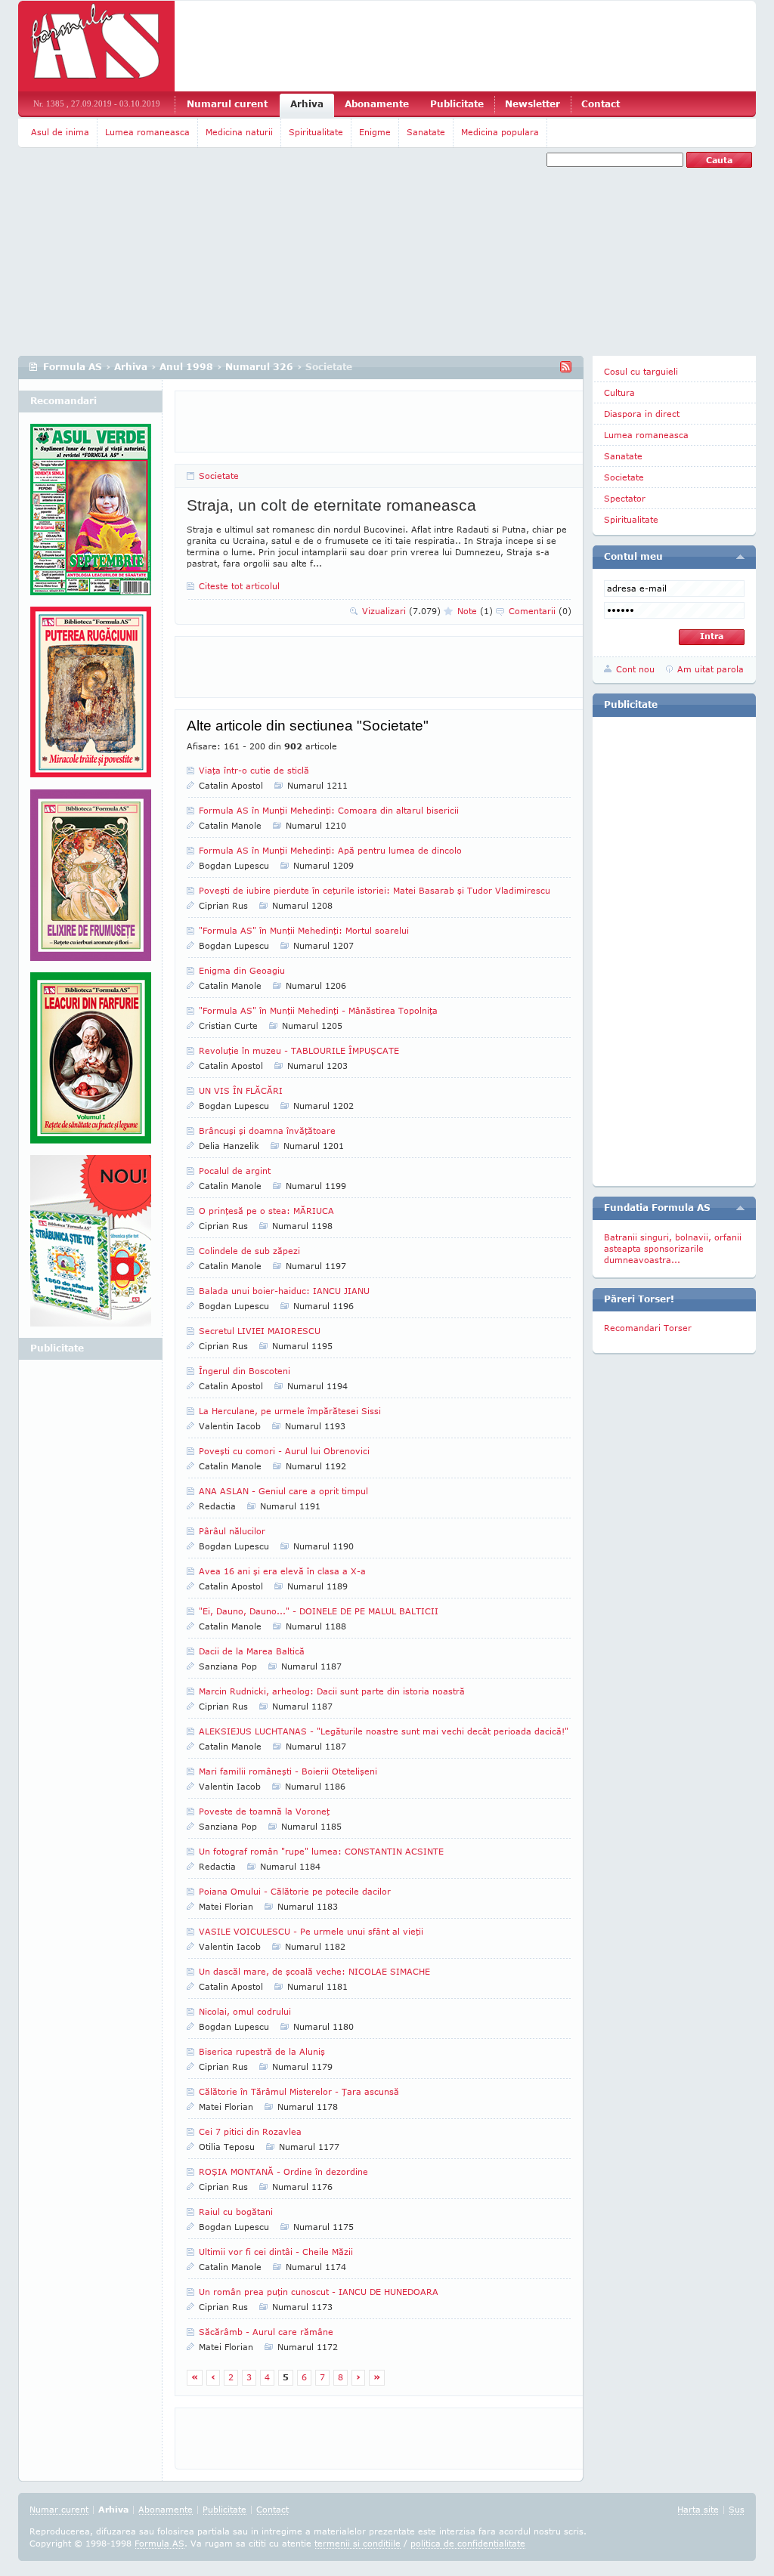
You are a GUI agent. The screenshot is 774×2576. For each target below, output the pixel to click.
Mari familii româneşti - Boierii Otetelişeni (288, 1771)
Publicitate (457, 104)
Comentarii (540, 611)
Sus (737, 2509)
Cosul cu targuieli (641, 371)
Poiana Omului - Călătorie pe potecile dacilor (295, 1891)
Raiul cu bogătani (236, 2212)
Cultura (619, 392)
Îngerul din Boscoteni (245, 1371)
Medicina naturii (239, 132)
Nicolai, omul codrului (245, 2011)
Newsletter (533, 104)
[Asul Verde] (91, 515)
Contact (601, 104)
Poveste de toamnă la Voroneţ (264, 1811)
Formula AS (73, 367)
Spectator (625, 498)
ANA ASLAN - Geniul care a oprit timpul (283, 1491)
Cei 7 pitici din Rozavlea (250, 2131)
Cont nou (635, 669)
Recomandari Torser (648, 1328)
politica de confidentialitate (468, 2543)
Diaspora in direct (642, 414)
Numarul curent (227, 104)
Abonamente (377, 104)
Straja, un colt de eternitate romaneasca (331, 505)
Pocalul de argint (235, 1171)
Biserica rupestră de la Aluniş (262, 2051)
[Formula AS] (96, 46)
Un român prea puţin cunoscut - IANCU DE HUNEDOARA (319, 2292)
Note (475, 611)
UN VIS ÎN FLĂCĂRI (241, 1090)
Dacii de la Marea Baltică (252, 1651)
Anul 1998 (186, 367)
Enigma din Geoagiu (242, 970)
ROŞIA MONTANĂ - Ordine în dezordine (283, 2171)
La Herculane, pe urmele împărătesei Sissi (290, 1411)
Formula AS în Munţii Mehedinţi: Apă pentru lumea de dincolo (330, 850)
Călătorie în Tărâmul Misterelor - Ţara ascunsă (299, 2091)
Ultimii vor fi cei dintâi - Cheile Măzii (276, 2252)
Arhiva (307, 104)
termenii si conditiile (358, 2543)
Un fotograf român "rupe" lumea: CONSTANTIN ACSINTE (321, 1851)
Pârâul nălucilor (232, 1531)
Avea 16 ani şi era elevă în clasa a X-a (282, 1571)
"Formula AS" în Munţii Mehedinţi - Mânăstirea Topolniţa (318, 1010)
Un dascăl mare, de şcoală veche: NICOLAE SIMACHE (314, 1971)
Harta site (698, 2509)
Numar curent (59, 2509)
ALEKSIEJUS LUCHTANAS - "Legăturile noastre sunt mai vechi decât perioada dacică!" (384, 1731)
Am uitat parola (711, 669)
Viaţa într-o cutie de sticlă (254, 770)
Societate (219, 476)
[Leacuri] (91, 698)
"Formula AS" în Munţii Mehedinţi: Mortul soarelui (304, 930)
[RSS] (566, 367)
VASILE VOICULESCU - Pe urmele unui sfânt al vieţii (311, 1931)
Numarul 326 (259, 367)
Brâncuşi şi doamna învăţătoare (267, 1130)
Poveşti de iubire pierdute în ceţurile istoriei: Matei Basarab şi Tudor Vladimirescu (375, 890)
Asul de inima (60, 132)
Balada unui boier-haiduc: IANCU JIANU (284, 1291)
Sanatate (426, 132)
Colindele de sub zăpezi (249, 1251)
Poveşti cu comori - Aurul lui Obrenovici (284, 1451)
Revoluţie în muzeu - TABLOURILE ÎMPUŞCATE (299, 1050)
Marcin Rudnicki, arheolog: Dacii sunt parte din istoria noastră (332, 1691)
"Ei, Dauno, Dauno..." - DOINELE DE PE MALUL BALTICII (319, 1611)
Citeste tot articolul (239, 586)
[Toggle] (740, 557)
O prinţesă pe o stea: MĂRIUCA (266, 1211)
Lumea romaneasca (147, 132)
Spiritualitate (316, 132)
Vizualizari (401, 611)
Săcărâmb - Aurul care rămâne (266, 2332)
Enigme (375, 132)
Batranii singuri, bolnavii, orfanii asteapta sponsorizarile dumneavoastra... (673, 1248)
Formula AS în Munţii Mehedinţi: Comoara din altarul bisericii (329, 810)
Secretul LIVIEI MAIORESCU (260, 1331)
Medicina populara (500, 132)
